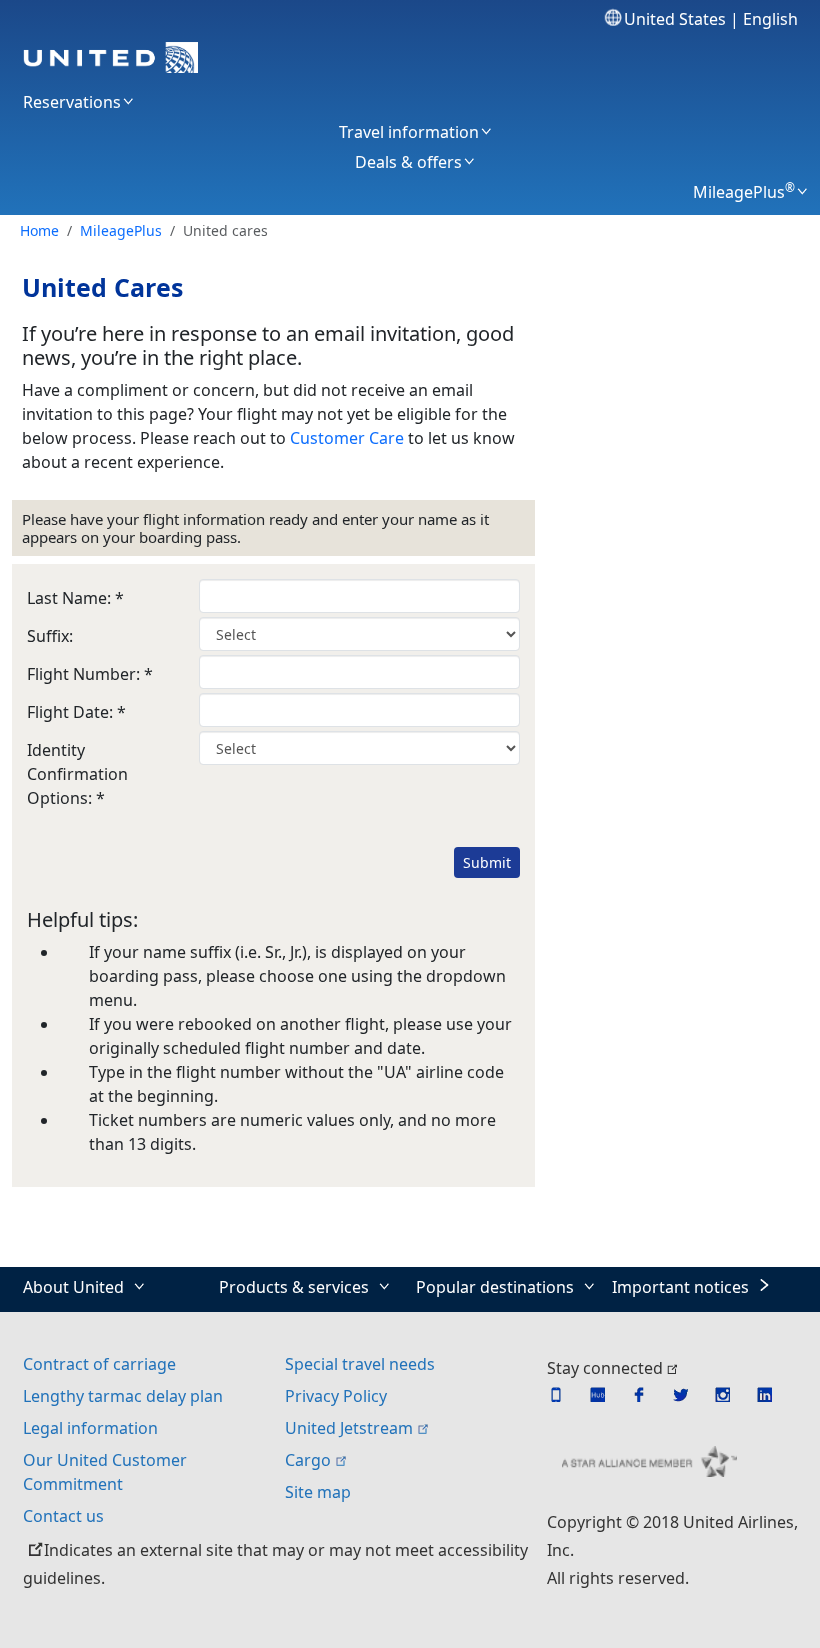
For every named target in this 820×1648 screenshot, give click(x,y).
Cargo (308, 1460)
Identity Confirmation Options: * (77, 774)
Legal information (90, 1428)
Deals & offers (408, 162)
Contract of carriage (99, 1364)
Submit (487, 862)
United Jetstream (349, 1428)
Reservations (72, 102)
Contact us (63, 1516)
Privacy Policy (336, 1396)
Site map (318, 1492)
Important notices (680, 1287)
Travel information (409, 132)
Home (39, 230)
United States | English (710, 19)
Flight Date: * (76, 712)
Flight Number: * (90, 674)
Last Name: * (75, 598)
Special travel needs (360, 1364)
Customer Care (347, 438)
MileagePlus (744, 192)
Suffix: (50, 636)
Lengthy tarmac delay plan (123, 1396)
